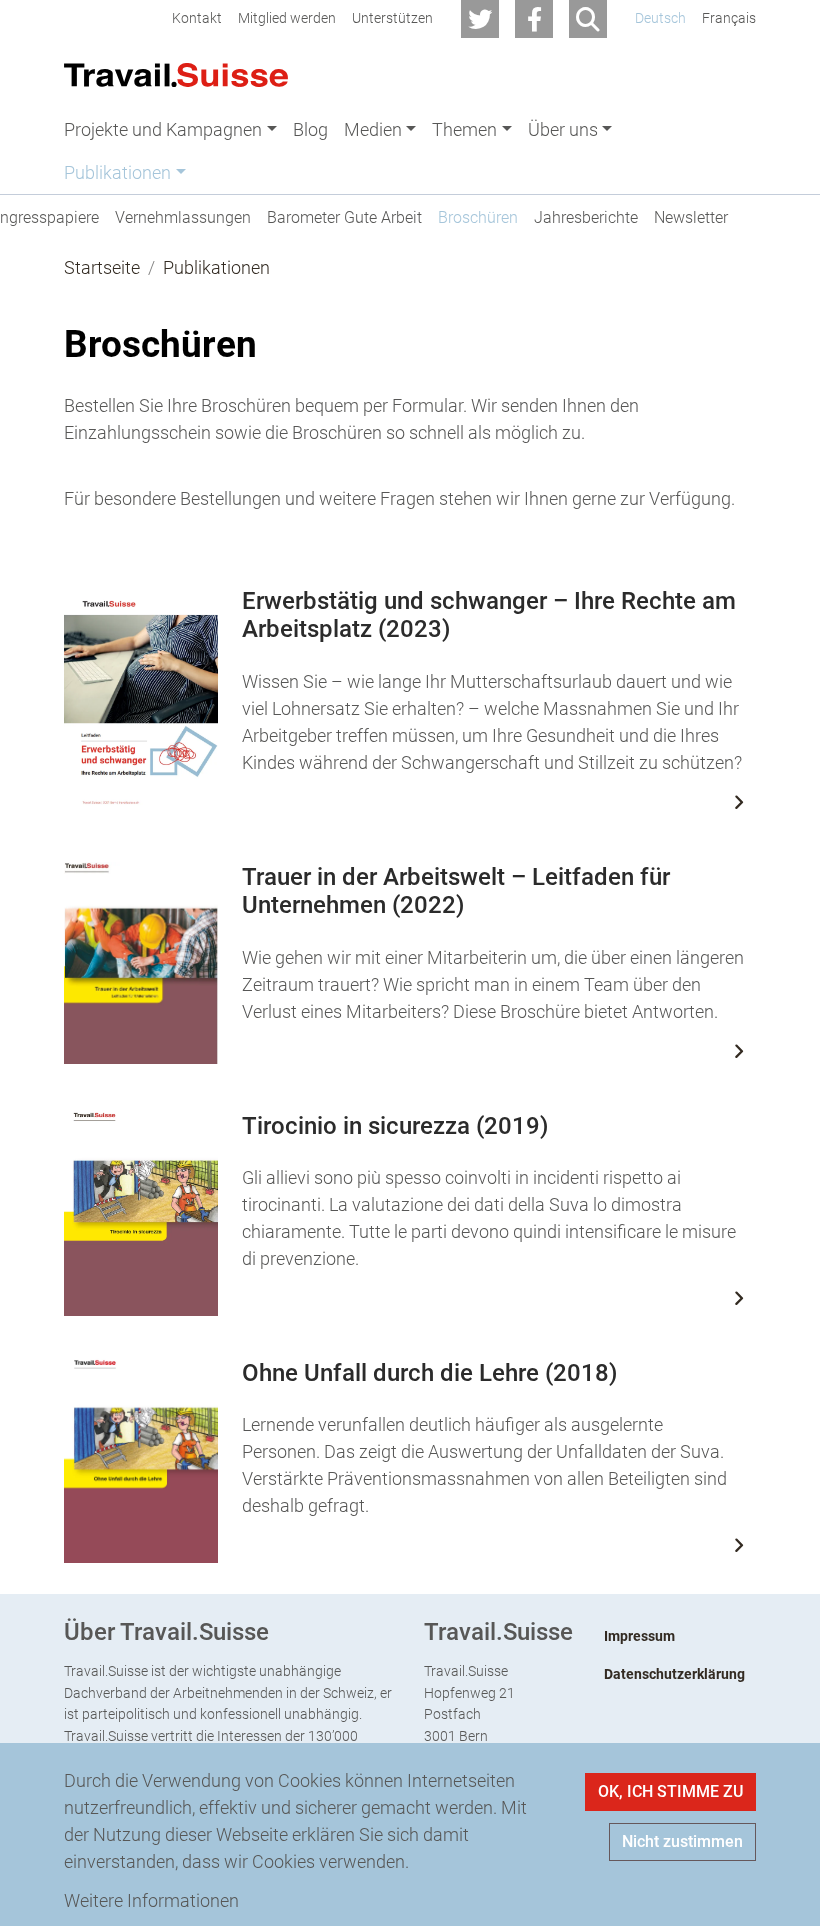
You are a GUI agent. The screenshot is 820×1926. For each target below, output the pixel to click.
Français (729, 18)
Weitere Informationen (151, 1900)
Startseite (102, 267)
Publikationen (216, 267)
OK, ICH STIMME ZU (670, 1791)
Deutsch (660, 18)
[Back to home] (176, 73)
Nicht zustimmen (682, 1841)
